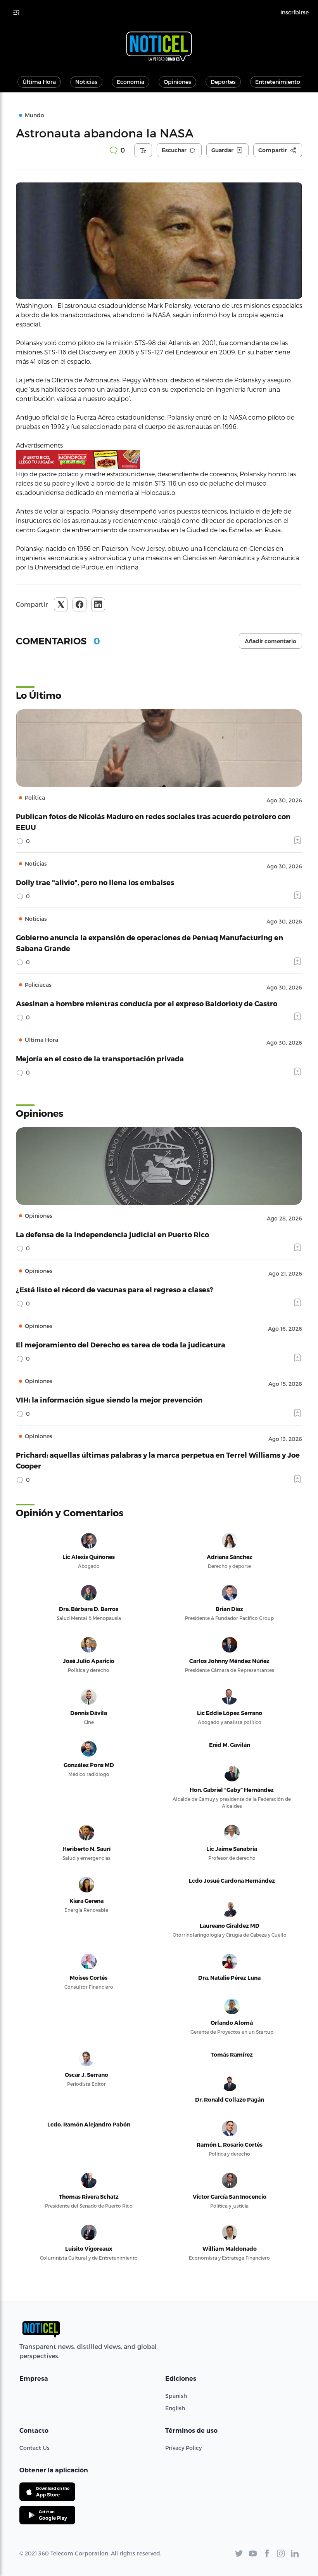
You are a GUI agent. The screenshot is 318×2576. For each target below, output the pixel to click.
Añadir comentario (270, 641)
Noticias (86, 82)
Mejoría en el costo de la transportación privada (100, 1058)
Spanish (176, 2396)
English (175, 2408)
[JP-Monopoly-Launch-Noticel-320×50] (159, 460)
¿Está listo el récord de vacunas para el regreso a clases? (115, 1289)
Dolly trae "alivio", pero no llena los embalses (95, 882)
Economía (130, 82)
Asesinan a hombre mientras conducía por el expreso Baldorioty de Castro (147, 1003)
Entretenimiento (278, 82)
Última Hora (39, 82)
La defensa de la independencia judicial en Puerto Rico (112, 1234)
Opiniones (177, 82)
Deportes (223, 82)
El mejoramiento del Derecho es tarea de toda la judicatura (121, 1344)
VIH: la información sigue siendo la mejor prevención (109, 1400)
